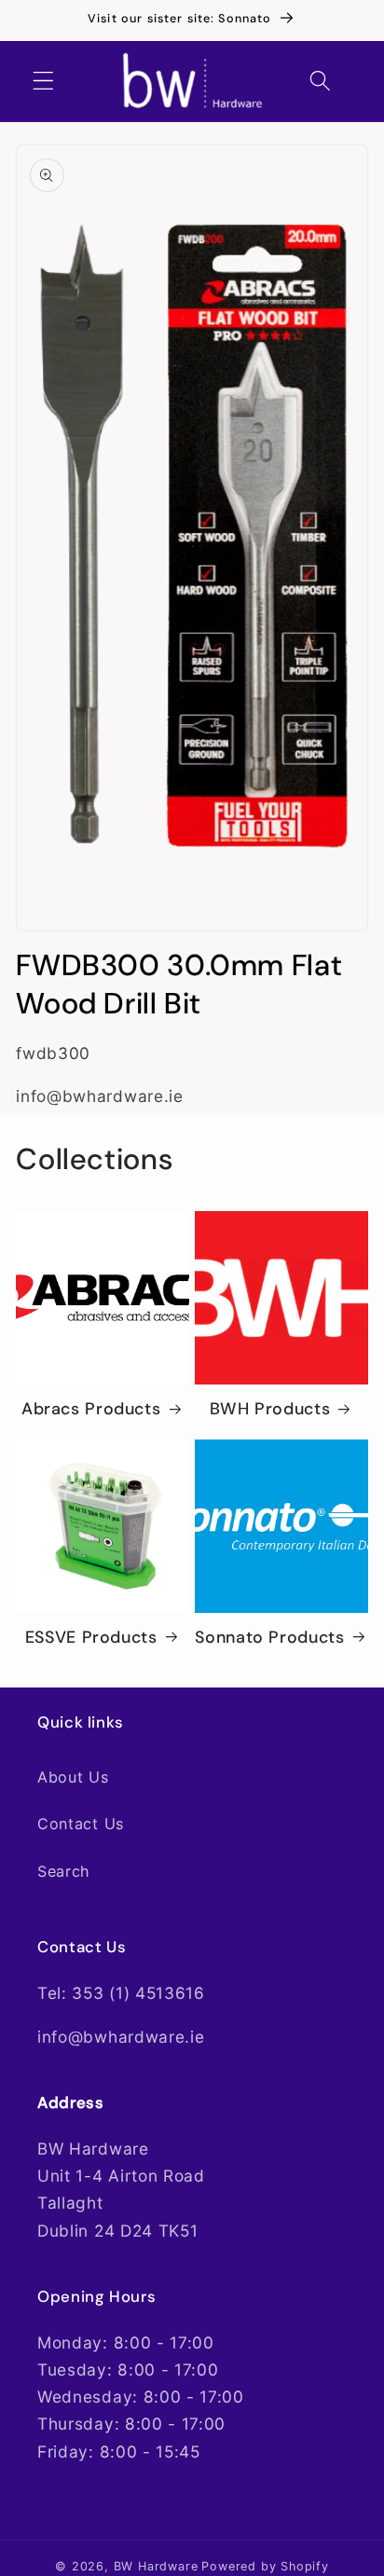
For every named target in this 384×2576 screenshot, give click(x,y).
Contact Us (81, 1824)
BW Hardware (156, 2566)
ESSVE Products (91, 1638)
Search (64, 1871)
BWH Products (270, 1409)
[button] (43, 82)
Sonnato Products (269, 1638)
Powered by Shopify (265, 2566)
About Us (73, 1777)
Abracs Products (91, 1409)
